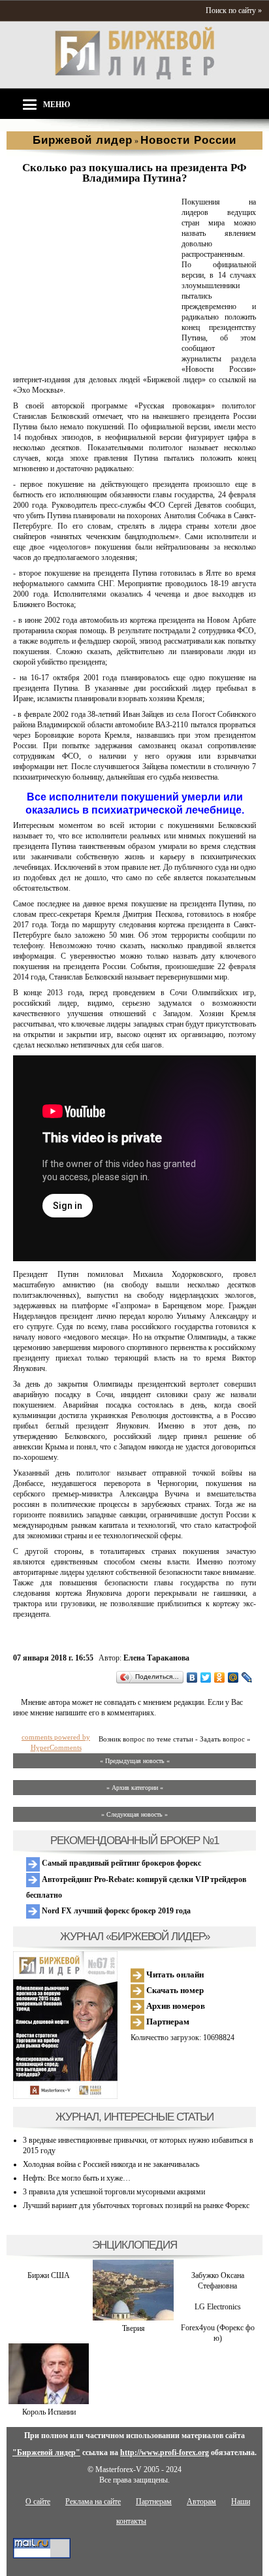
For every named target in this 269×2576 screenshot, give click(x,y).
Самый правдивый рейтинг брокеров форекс (120, 1863)
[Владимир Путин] (95, 359)
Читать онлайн (174, 1974)
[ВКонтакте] (192, 1677)
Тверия (134, 2328)
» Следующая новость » (134, 1814)
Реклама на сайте (93, 2502)
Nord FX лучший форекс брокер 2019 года (115, 1911)
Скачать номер (174, 1990)
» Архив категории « (135, 1788)
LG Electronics (218, 2307)
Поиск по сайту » (234, 10)
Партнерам (167, 2022)
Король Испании (49, 2412)
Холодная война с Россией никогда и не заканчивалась (111, 2164)
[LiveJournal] (247, 1677)
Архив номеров (175, 2006)
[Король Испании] (49, 2402)
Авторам (201, 2502)
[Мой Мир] (233, 1677)
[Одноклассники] (220, 1677)
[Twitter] (206, 1677)
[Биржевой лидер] (134, 77)
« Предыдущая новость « (135, 1761)
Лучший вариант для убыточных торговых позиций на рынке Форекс (136, 2205)
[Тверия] (133, 2318)
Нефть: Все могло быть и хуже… (77, 2178)
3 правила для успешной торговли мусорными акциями (114, 2192)
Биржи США (49, 2275)
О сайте (38, 2502)
